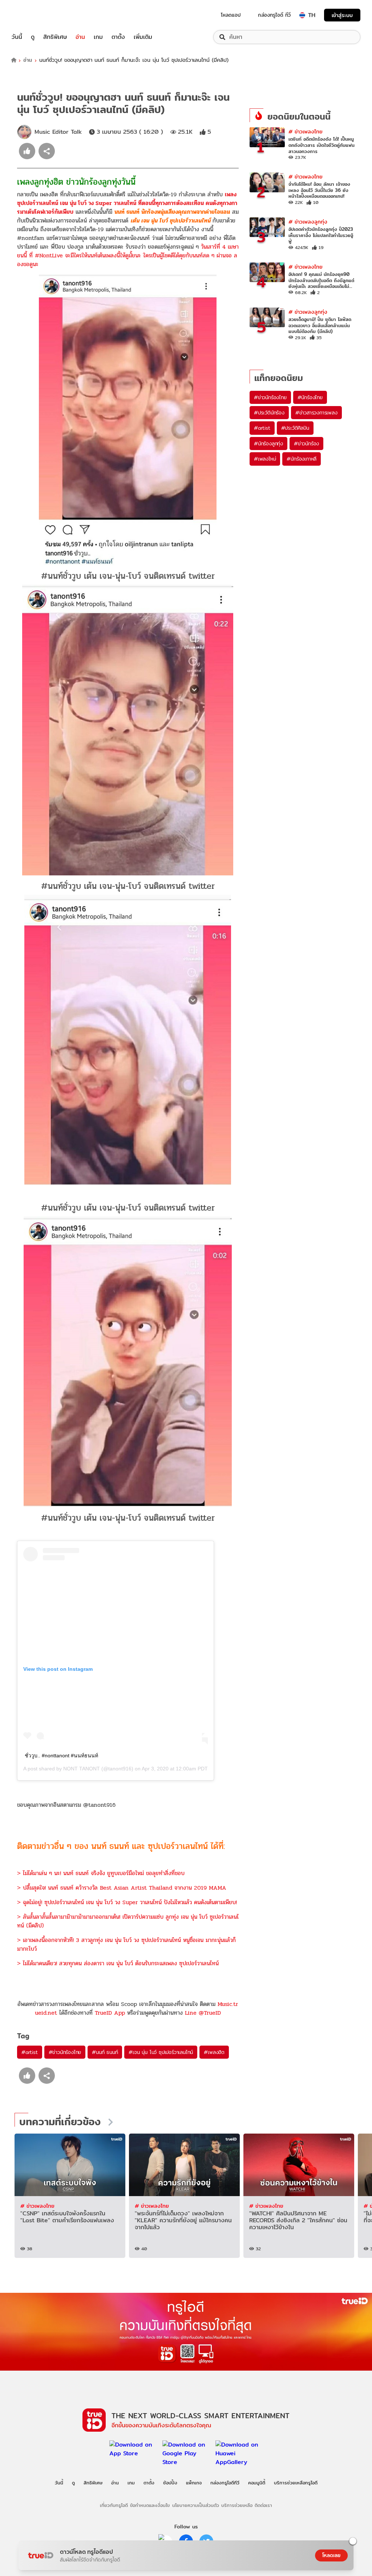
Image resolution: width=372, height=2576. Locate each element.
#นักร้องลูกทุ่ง (268, 444)
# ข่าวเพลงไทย (306, 131)
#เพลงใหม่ (265, 459)
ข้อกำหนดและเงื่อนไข (150, 2505)
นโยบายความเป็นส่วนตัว (196, 2505)
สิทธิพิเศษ (55, 37)
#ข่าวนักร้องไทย (65, 2052)
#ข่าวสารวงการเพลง (316, 413)
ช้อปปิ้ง (170, 2483)
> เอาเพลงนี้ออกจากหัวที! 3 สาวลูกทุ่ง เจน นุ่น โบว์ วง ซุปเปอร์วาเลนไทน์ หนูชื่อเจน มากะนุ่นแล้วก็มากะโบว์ (126, 1944)
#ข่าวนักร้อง (306, 444)
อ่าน (80, 37)
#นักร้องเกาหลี (302, 459)
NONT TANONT (82, 1769)
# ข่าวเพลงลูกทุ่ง (308, 222)
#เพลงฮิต (214, 2052)
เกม (98, 37)
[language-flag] (302, 15)
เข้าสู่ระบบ (342, 15)
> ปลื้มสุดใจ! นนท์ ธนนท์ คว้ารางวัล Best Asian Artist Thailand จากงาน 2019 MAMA (122, 1888)
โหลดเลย (331, 2555)
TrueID (33, 15)
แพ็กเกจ (194, 2483)
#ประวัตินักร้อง (269, 413)
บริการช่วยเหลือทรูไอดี (296, 2483)
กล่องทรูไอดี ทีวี (274, 15)
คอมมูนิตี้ (257, 2483)
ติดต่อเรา (263, 2505)
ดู (33, 37)
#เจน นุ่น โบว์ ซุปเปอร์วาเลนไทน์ (161, 2052)
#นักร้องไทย (310, 397)
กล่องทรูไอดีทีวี (225, 2483)
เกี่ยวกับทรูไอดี (114, 2505)
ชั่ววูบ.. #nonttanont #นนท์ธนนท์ (61, 1756)
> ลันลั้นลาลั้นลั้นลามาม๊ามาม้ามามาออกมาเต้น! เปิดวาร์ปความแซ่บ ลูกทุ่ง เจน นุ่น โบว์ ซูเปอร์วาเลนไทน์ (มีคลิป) (128, 1921)
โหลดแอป (231, 15)
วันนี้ (17, 37)
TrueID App (110, 2013)
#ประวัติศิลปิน (295, 428)
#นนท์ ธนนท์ (105, 2052)
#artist (30, 2052)
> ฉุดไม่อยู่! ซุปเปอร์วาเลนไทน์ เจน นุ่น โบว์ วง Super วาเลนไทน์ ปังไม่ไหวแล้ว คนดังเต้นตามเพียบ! (127, 1902)
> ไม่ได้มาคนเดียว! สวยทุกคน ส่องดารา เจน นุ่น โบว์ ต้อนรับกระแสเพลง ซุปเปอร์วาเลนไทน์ (118, 1963)
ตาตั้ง (118, 37)
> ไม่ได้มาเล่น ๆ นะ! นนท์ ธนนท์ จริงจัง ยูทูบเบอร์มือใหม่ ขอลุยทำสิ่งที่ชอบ (101, 1873)
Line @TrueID (203, 2013)
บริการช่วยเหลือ (237, 2505)
